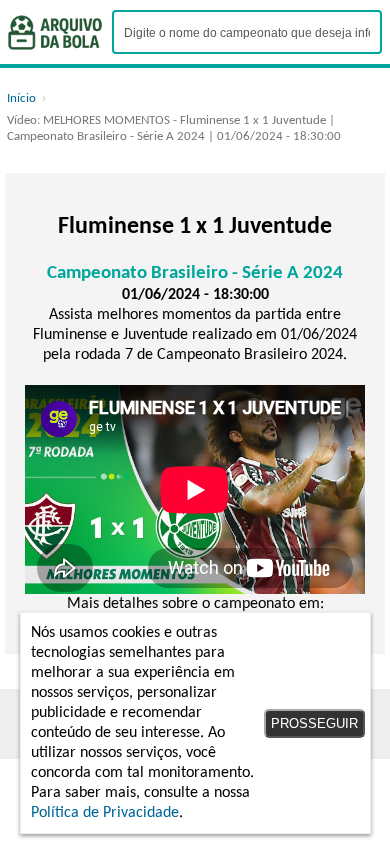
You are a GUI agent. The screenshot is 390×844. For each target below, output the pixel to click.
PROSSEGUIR (314, 723)
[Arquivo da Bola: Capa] (55, 32)
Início (21, 98)
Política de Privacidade (105, 813)
